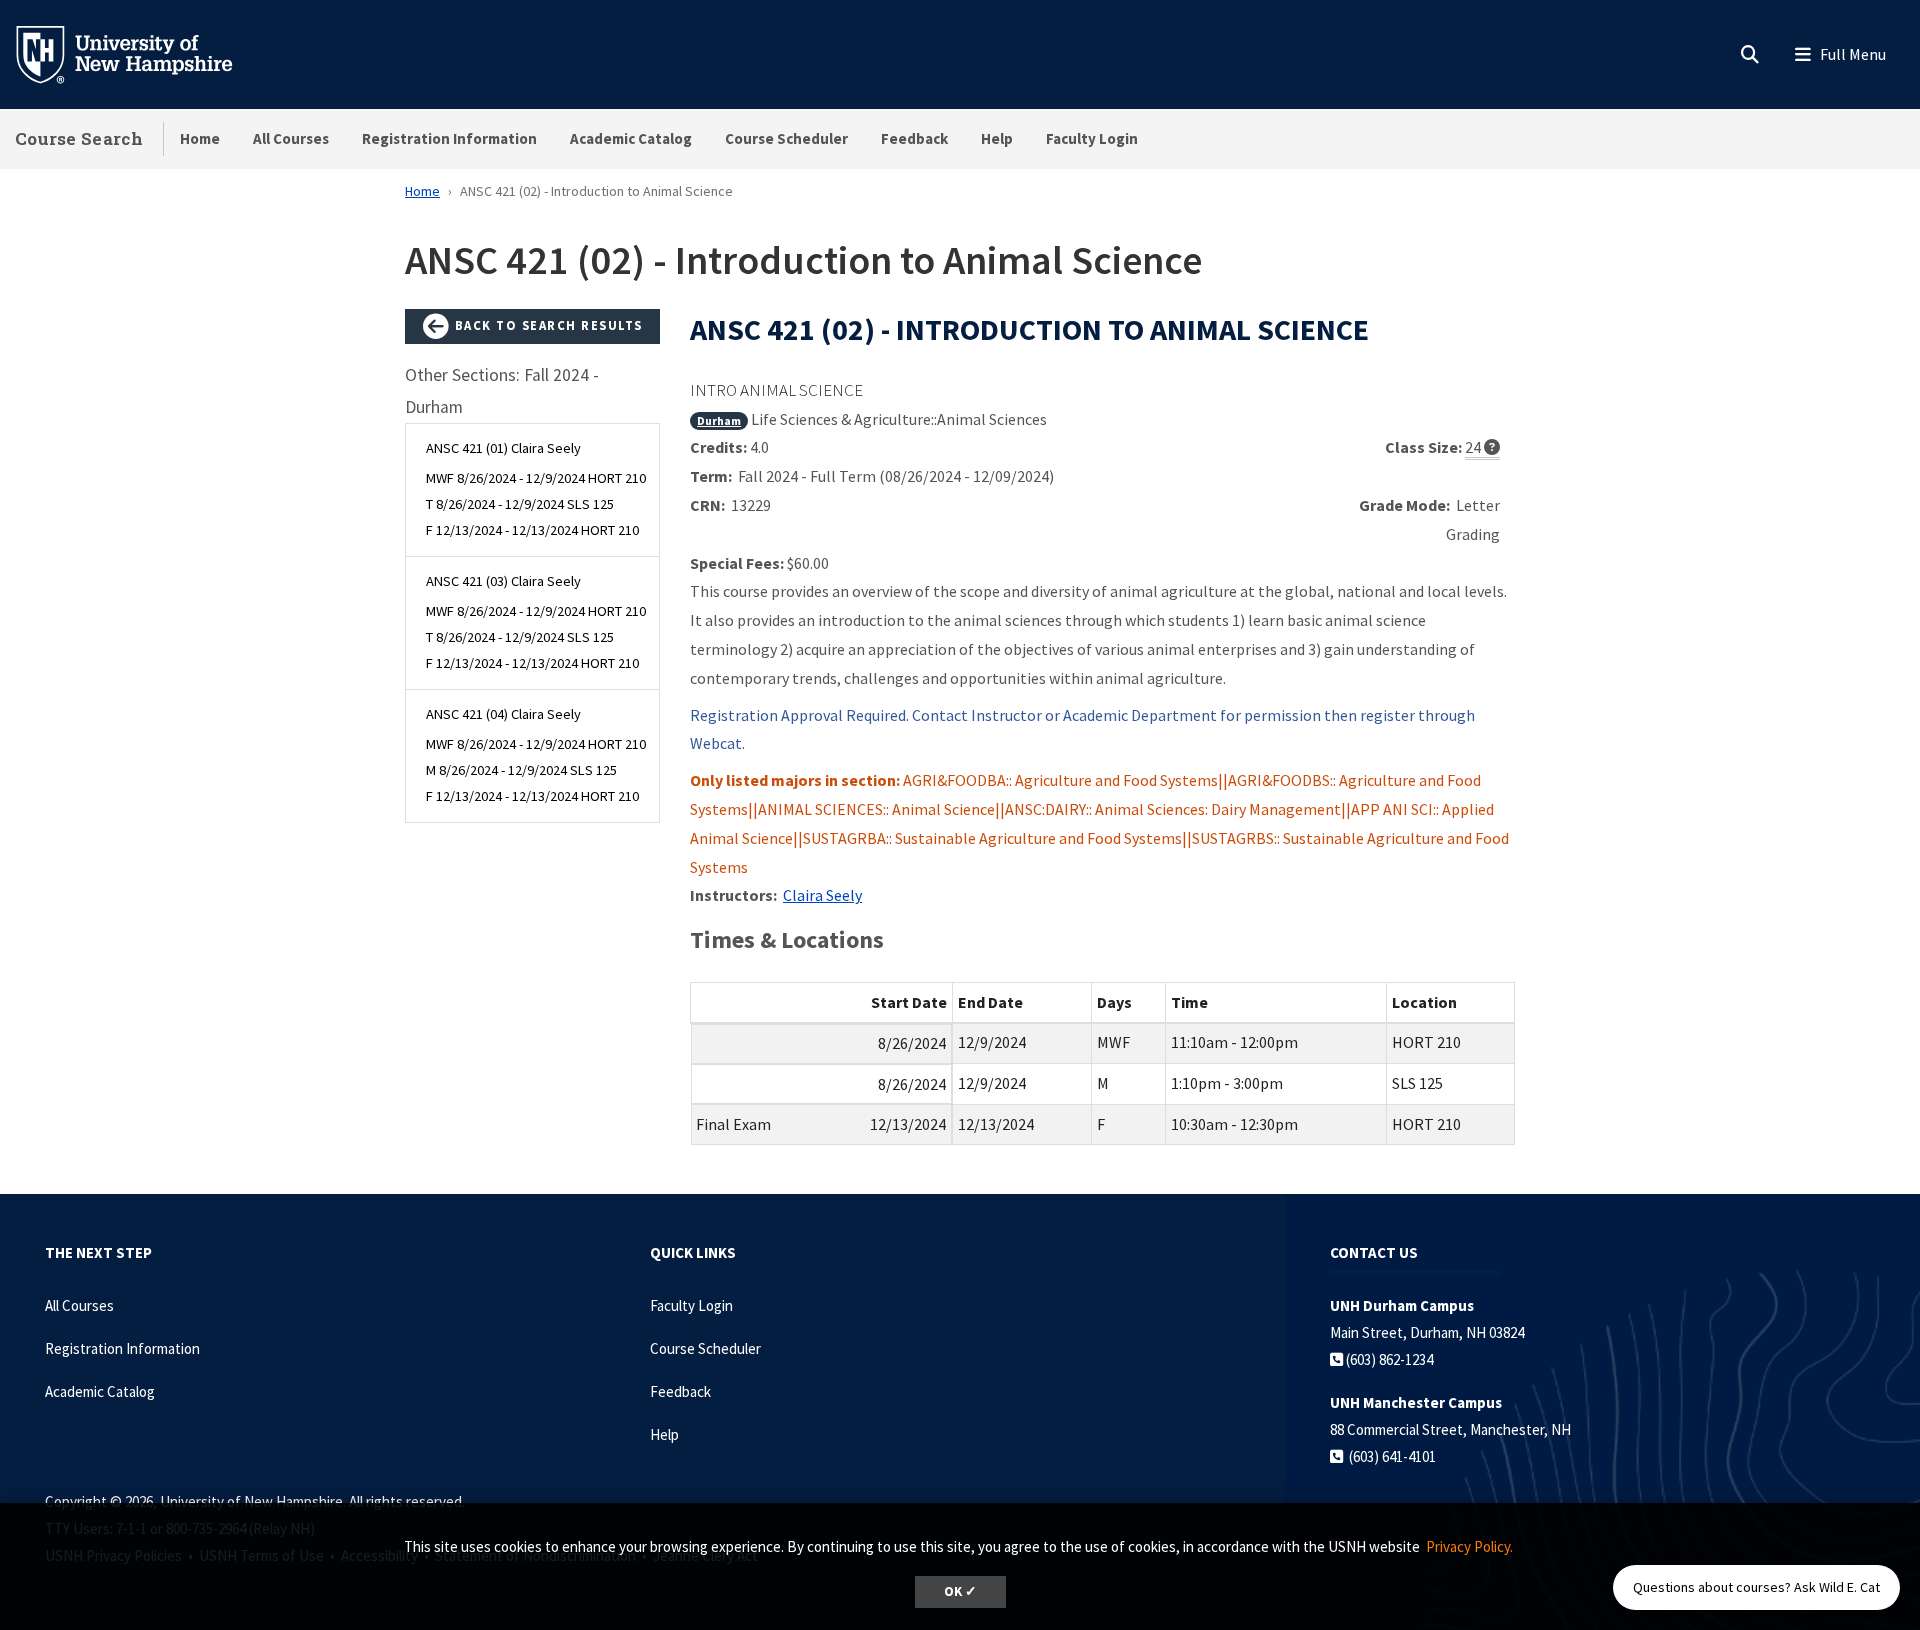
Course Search (79, 138)
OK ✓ (960, 1591)
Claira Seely (822, 895)
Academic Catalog (631, 138)
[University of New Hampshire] (140, 53)
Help (997, 138)
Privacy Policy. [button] (1469, 1546)
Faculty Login (1092, 138)
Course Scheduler (786, 138)
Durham (719, 420)
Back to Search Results (546, 325)
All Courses (291, 138)
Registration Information (449, 138)
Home (200, 138)
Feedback (914, 138)
